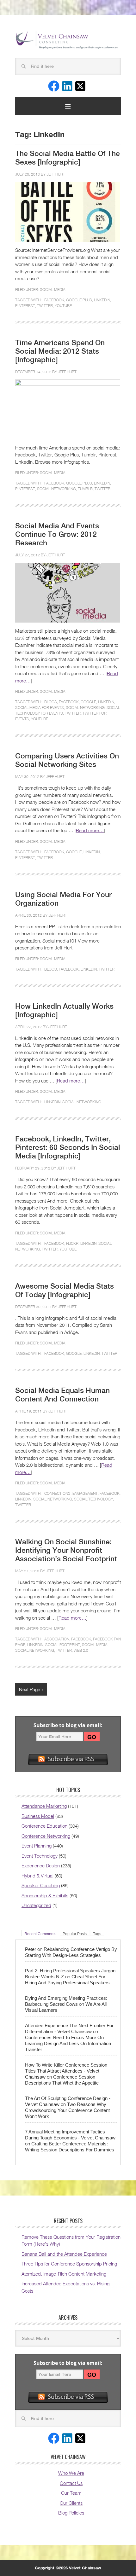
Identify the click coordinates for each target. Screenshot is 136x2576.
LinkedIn (102, 300)
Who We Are (71, 2473)
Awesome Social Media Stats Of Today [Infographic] (65, 1290)
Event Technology (40, 1856)
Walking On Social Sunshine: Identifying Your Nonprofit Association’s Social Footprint (66, 1550)
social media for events (40, 708)
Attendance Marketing (44, 1806)
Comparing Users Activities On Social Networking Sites (67, 760)
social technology (93, 1499)
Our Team (71, 2493)
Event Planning (37, 1846)
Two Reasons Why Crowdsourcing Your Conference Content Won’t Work (67, 2110)
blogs (51, 702)
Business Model (38, 1816)
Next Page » (31, 1689)
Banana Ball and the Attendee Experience (64, 2254)
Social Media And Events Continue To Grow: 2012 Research (57, 534)
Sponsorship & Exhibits (45, 1895)
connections (57, 1493)
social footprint (63, 1645)
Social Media (53, 290)
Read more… (90, 830)
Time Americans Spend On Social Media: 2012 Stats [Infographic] (60, 351)
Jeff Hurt (56, 174)
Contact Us (71, 2483)
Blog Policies (71, 2513)
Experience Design (41, 1865)
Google (88, 702)
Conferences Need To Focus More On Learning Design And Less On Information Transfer (68, 2043)
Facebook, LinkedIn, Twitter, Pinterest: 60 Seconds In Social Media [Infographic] (68, 1147)
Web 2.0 (81, 1650)
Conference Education (44, 1826)
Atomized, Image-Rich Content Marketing (64, 2274)
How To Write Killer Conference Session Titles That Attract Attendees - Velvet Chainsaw (66, 2071)
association (57, 1639)
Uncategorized (36, 1905)
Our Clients (71, 2503)
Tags (97, 1934)
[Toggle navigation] (68, 106)
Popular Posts (75, 1934)
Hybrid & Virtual (37, 1876)
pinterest (25, 306)
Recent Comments (40, 1934)
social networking (56, 489)
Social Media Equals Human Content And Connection (62, 1395)
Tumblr (85, 489)
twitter (45, 306)
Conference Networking (46, 1836)
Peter (31, 1949)
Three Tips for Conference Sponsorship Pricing (69, 2264)
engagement (85, 1493)
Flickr (72, 1243)
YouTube (63, 306)
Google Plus (79, 300)
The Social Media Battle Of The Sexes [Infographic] (68, 158)
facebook (54, 300)
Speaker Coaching (41, 1885)
